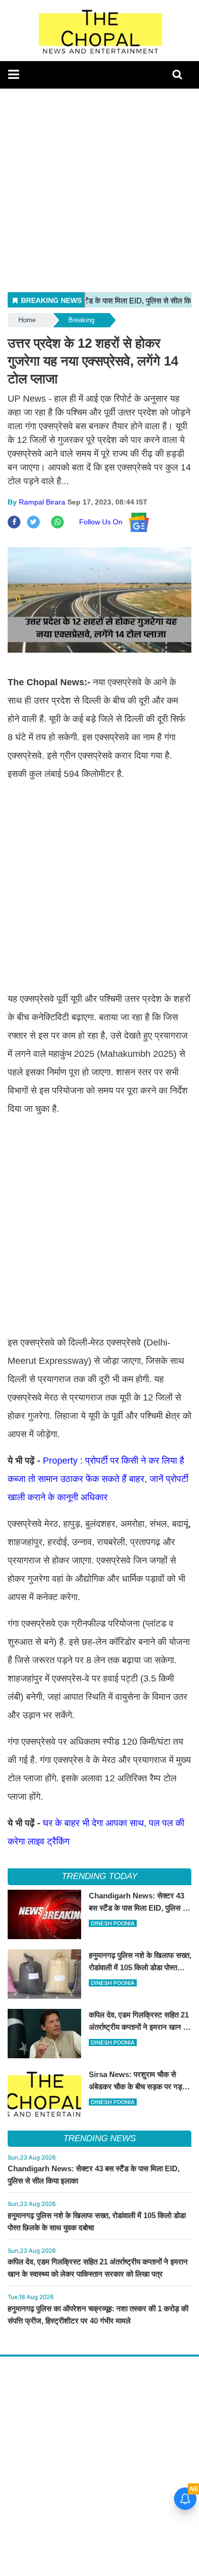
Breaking (81, 320)
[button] (14, 74)
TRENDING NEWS (99, 2138)
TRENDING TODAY (99, 1876)
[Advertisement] (99, 188)
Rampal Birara (42, 502)
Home (27, 320)
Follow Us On (104, 522)
